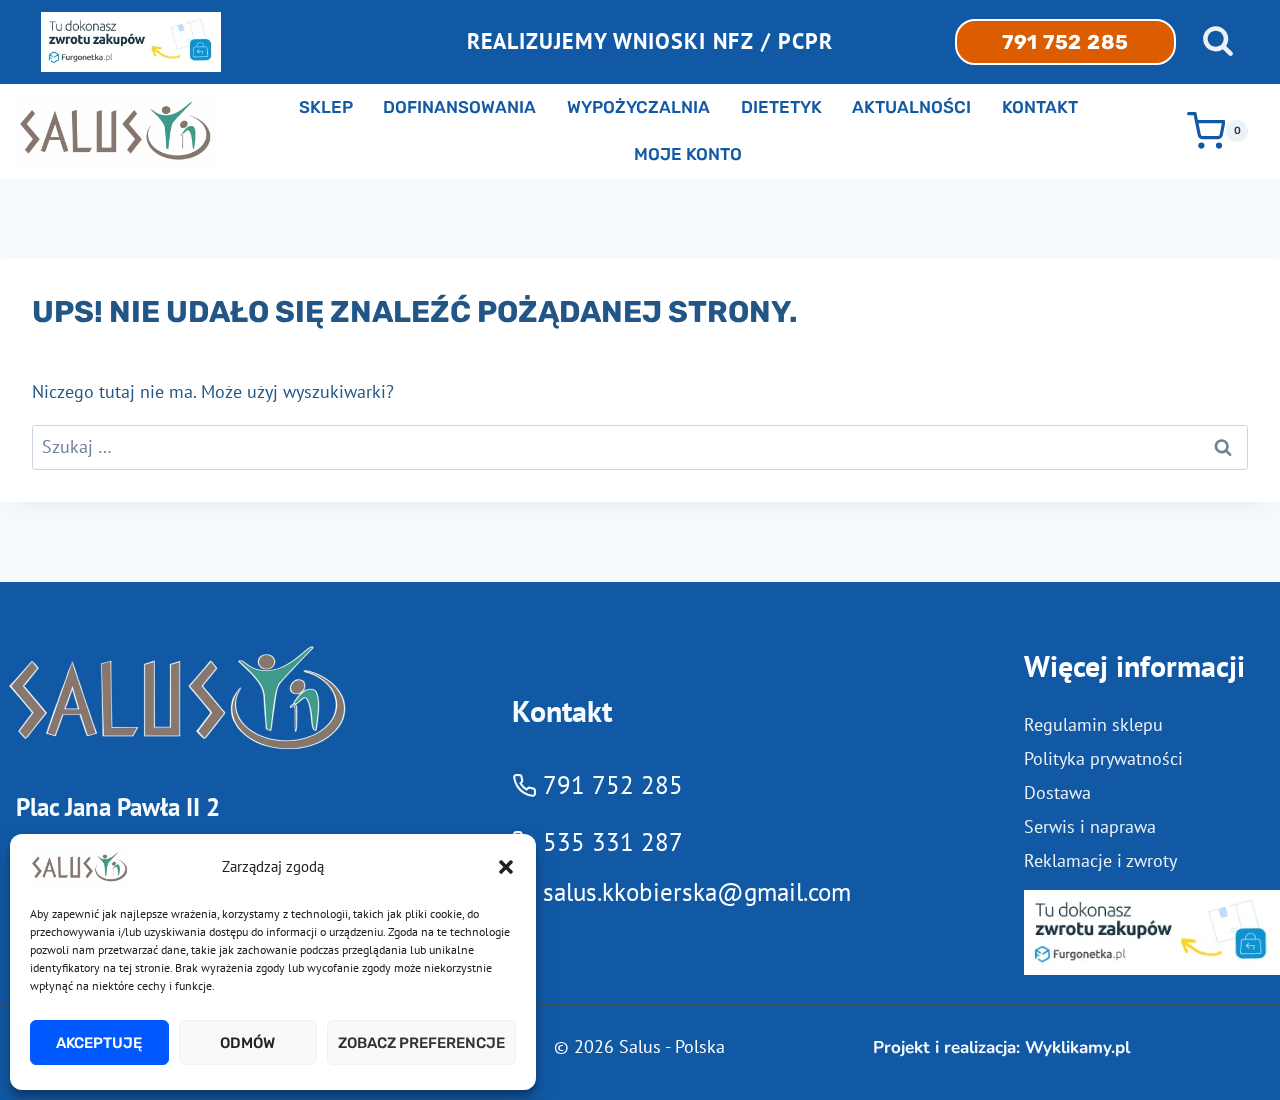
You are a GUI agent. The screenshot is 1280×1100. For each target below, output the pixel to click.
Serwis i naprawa (1090, 826)
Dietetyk (781, 107)
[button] (506, 867)
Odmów (247, 1043)
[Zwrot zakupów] (1152, 932)
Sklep (326, 107)
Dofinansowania (459, 107)
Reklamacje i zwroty (1100, 860)
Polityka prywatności (1103, 758)
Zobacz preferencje (421, 1043)
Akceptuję (99, 1043)
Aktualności (911, 107)
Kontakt (1040, 107)
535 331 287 (613, 842)
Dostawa (1057, 792)
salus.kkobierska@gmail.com (697, 892)
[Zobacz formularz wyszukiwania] (1218, 42)
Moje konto (688, 154)
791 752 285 (1065, 42)
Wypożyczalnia (638, 107)
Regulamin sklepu (1093, 724)
